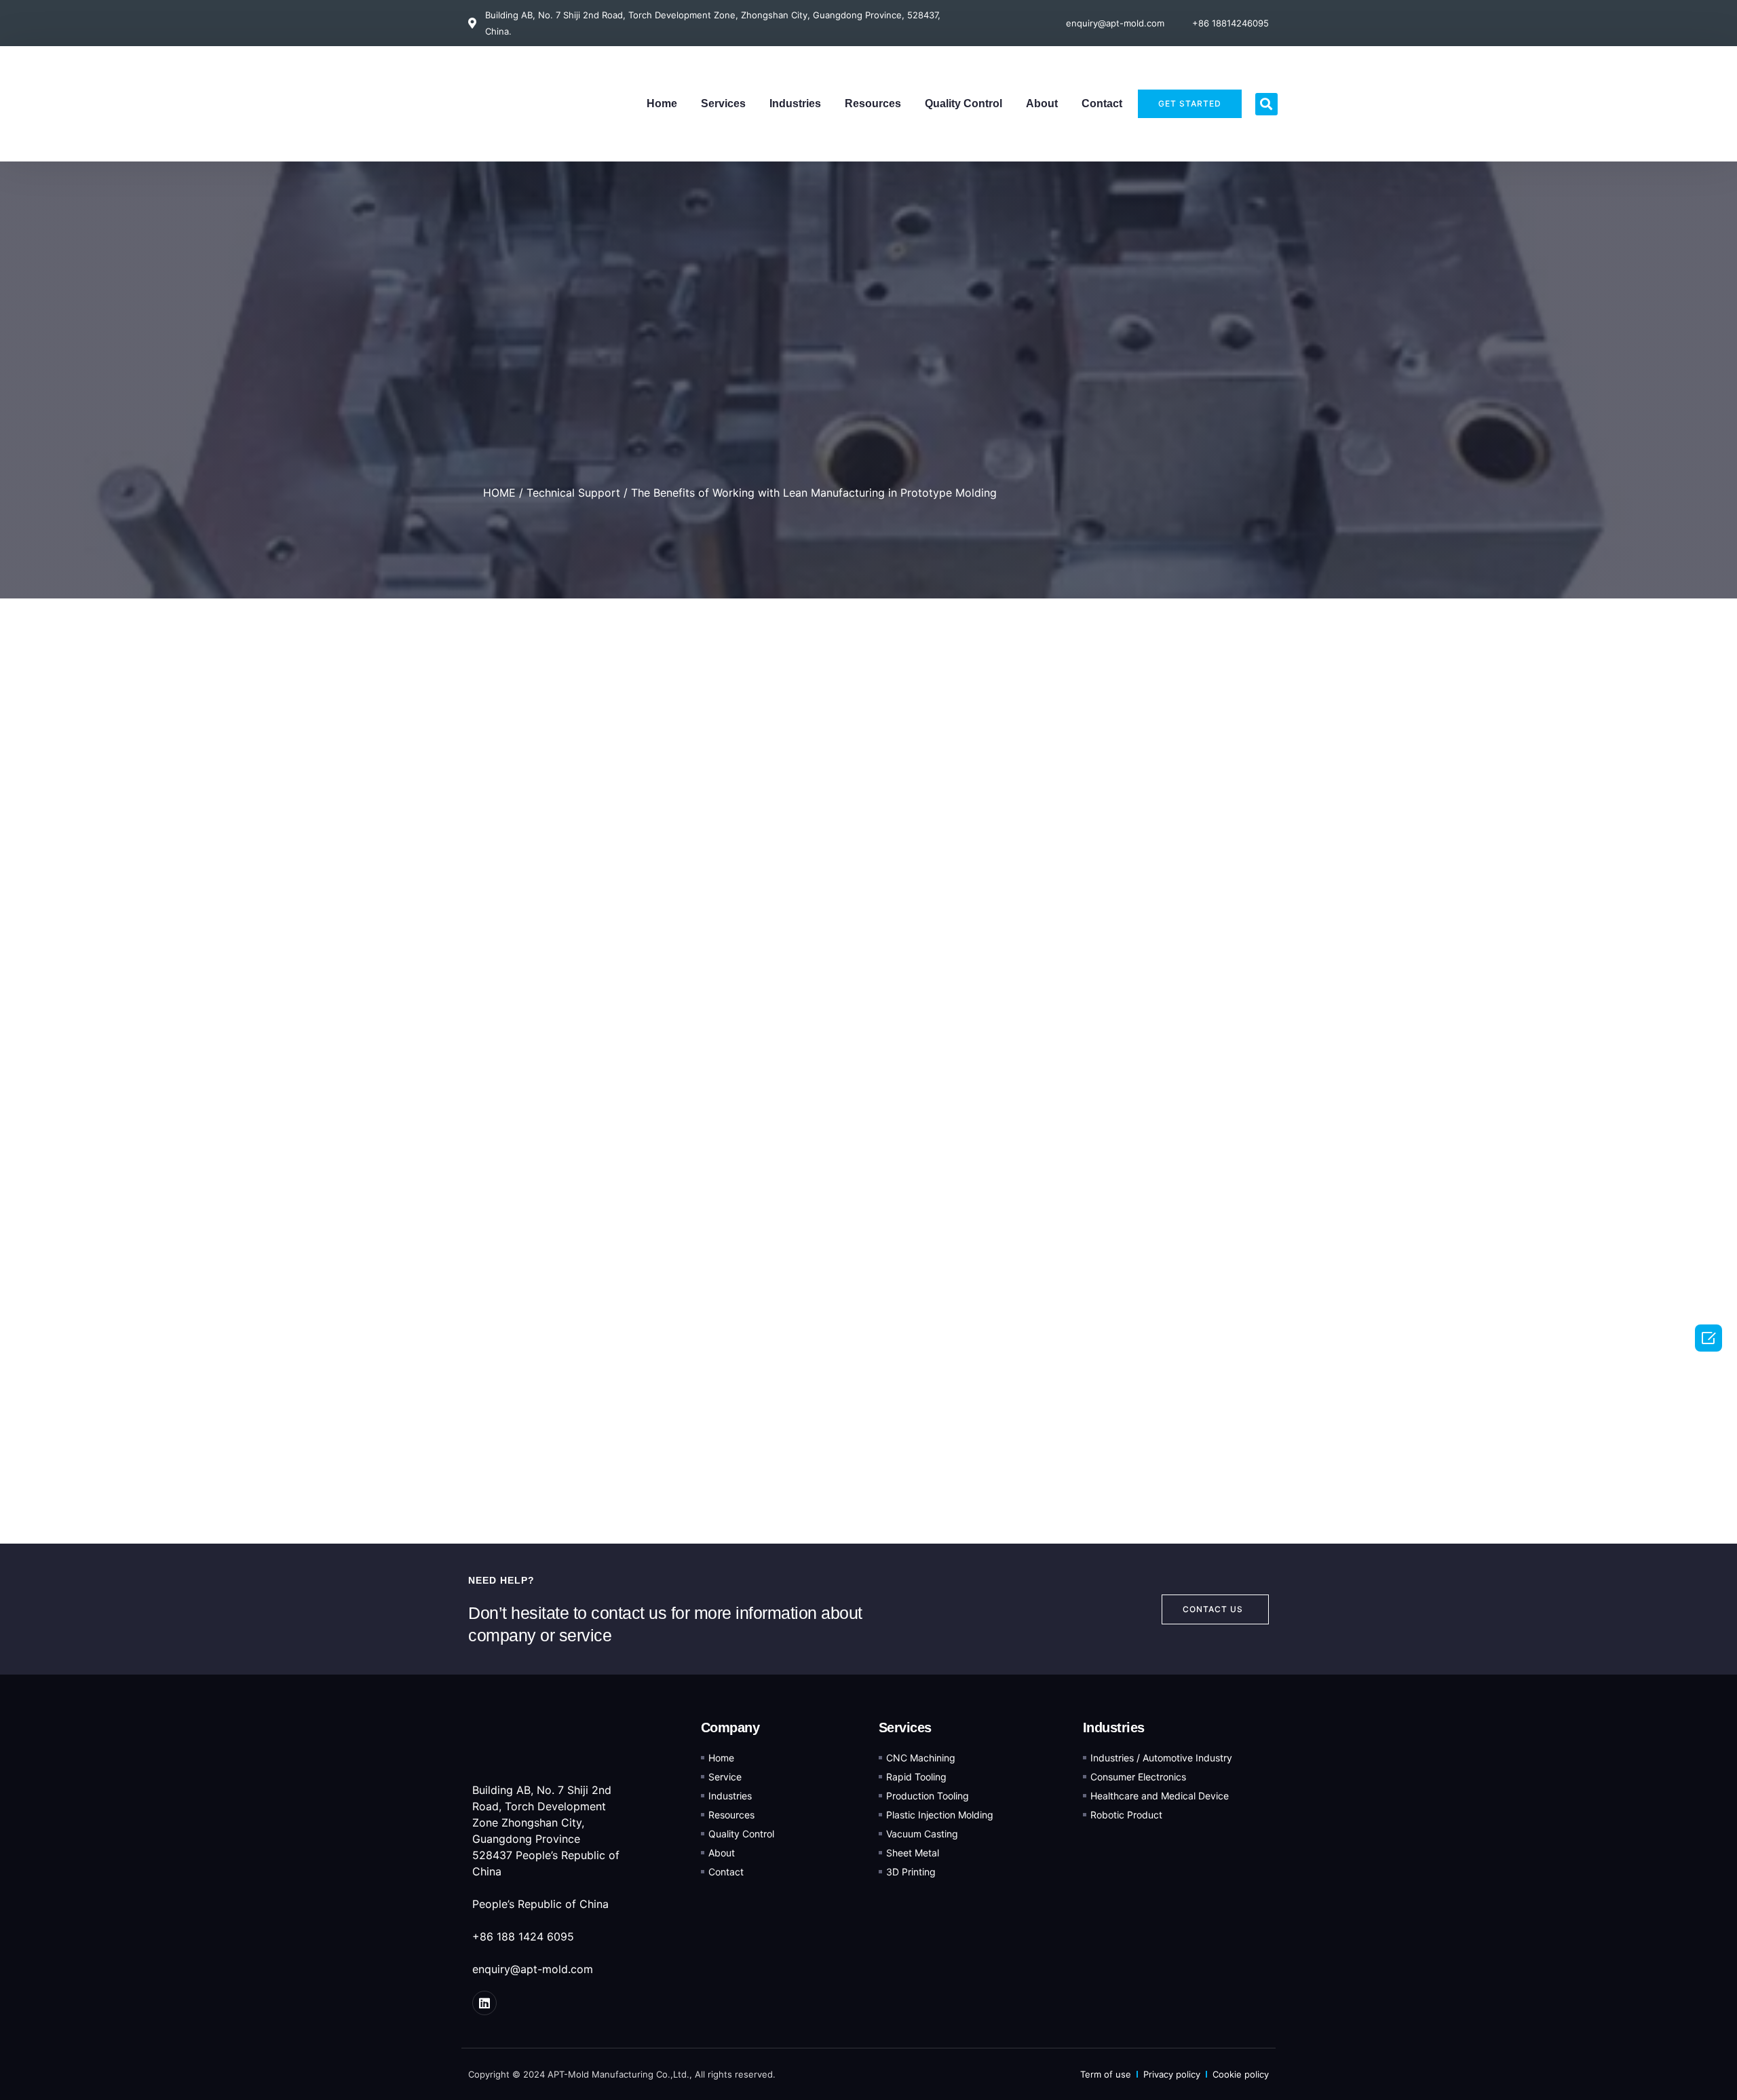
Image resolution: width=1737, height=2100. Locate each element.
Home (662, 103)
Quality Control (963, 103)
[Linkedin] (484, 2003)
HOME (499, 493)
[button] (1266, 104)
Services (723, 103)
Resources (873, 103)
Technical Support (573, 493)
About (1042, 103)
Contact (1102, 103)
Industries (795, 103)
